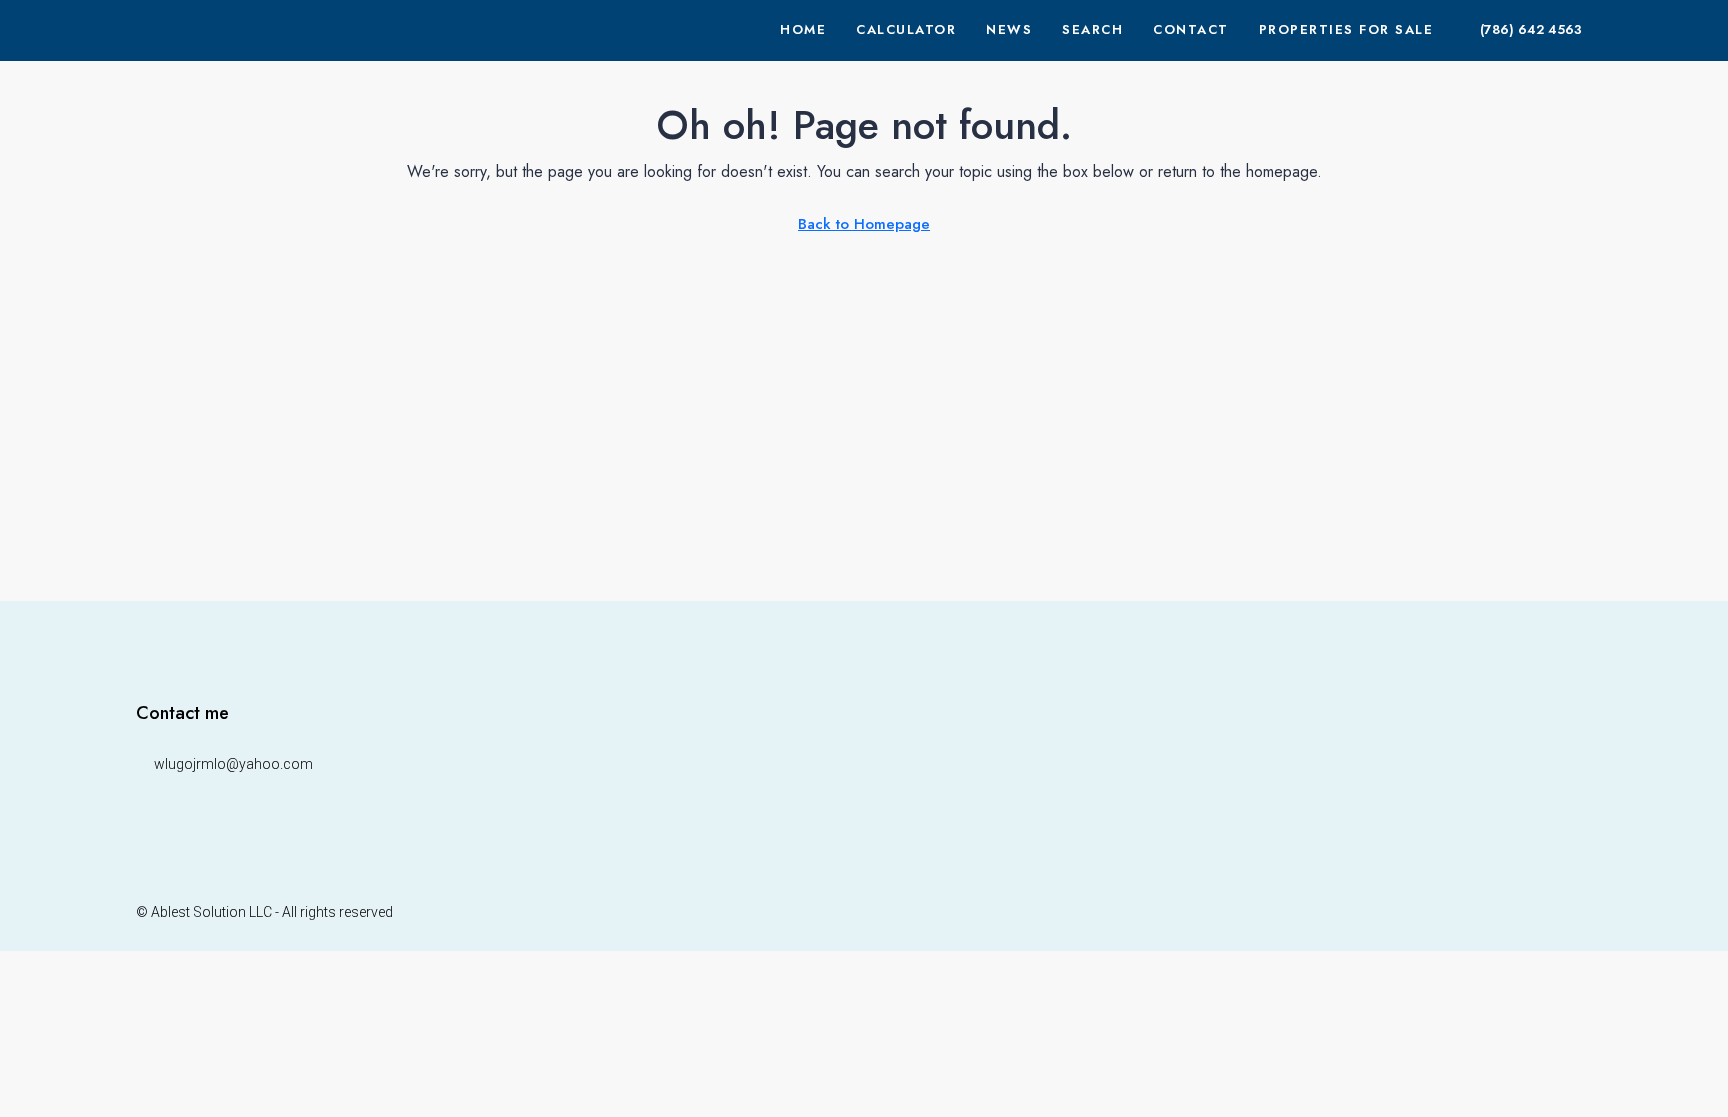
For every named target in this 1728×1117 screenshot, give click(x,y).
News (1009, 29)
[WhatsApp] (1574, 912)
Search (1092, 29)
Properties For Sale (1346, 29)
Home (803, 29)
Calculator (906, 29)
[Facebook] (1504, 912)
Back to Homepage (864, 224)
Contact (1191, 29)
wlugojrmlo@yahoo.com (233, 764)
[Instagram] (1539, 912)
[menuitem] (1520, 29)
